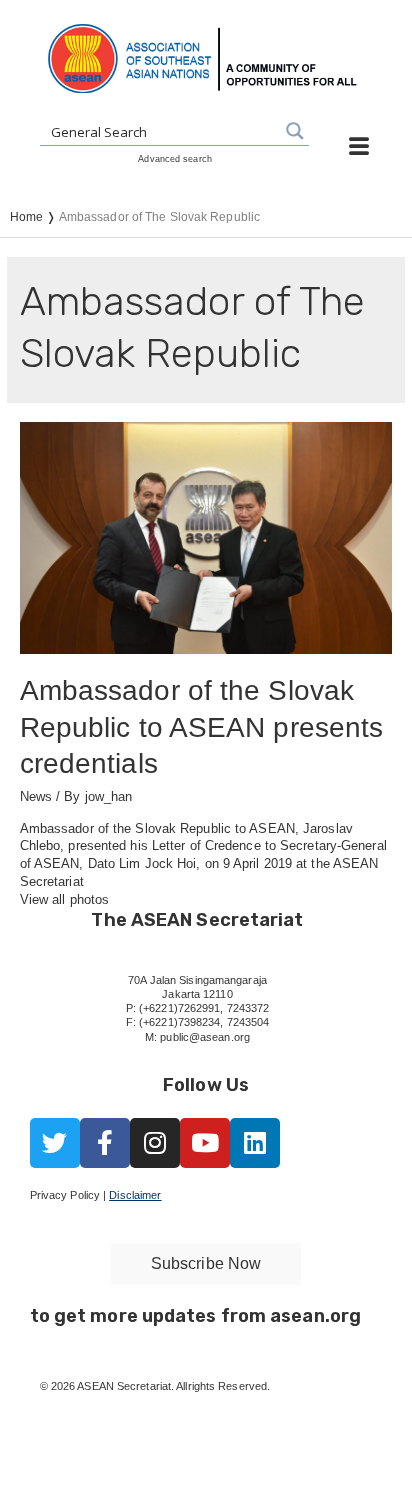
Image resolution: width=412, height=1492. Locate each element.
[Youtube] (205, 1143)
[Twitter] (55, 1143)
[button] (206, 1264)
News (36, 796)
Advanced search (175, 159)
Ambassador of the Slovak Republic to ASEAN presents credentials (202, 727)
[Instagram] (155, 1143)
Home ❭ (34, 217)
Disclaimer (135, 1195)
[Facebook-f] (105, 1143)
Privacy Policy (65, 1195)
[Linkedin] (255, 1143)
